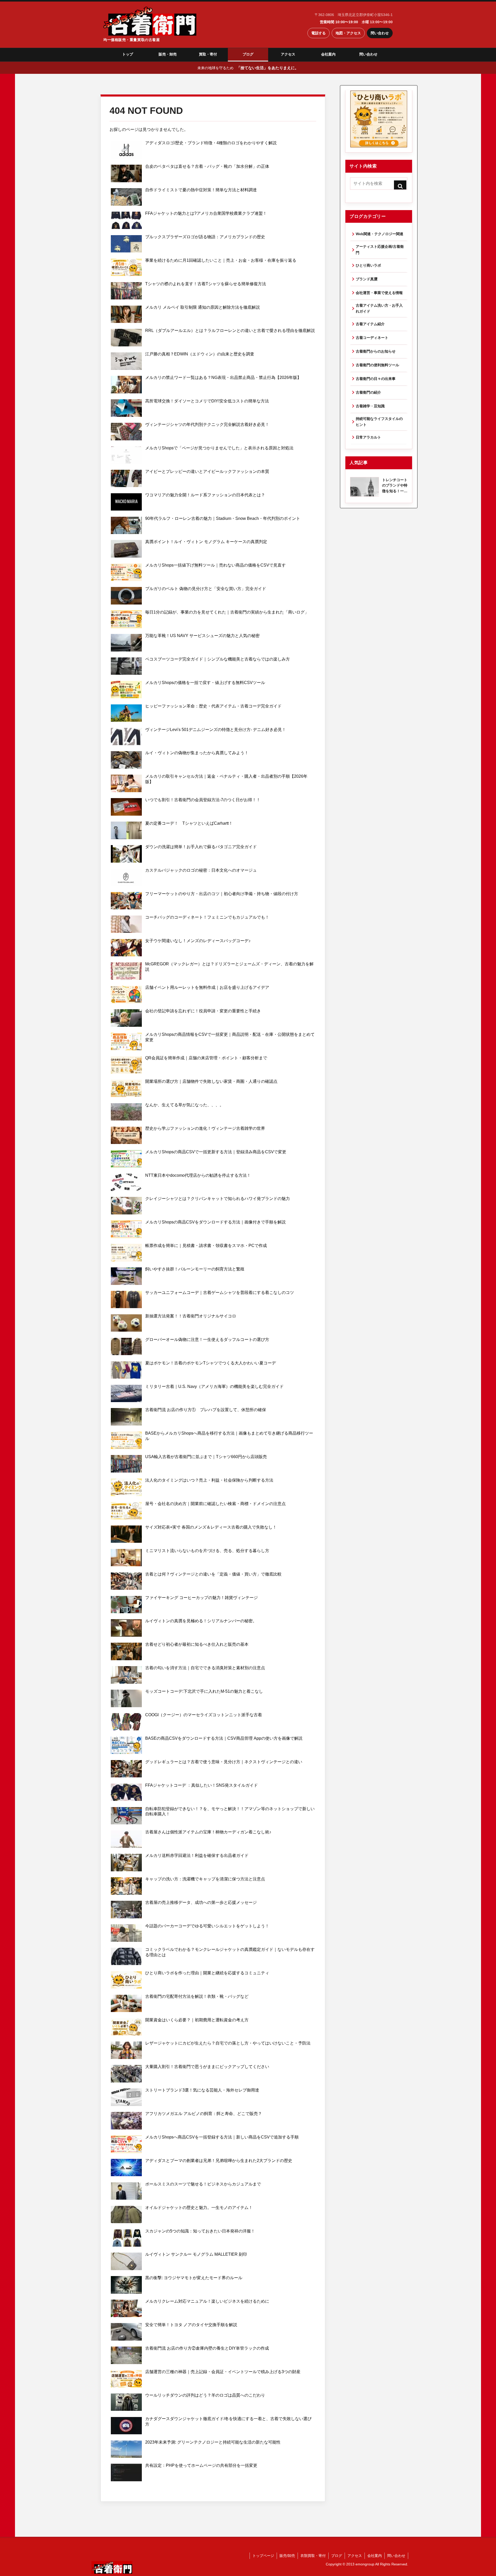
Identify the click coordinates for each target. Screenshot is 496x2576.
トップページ (263, 2556)
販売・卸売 (168, 54)
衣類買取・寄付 (313, 2556)
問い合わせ (380, 33)
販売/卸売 (287, 2556)
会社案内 (328, 54)
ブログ (248, 54)
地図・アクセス (348, 33)
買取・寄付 (208, 54)
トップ (128, 54)
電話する (319, 33)
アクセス (288, 54)
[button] (400, 186)
